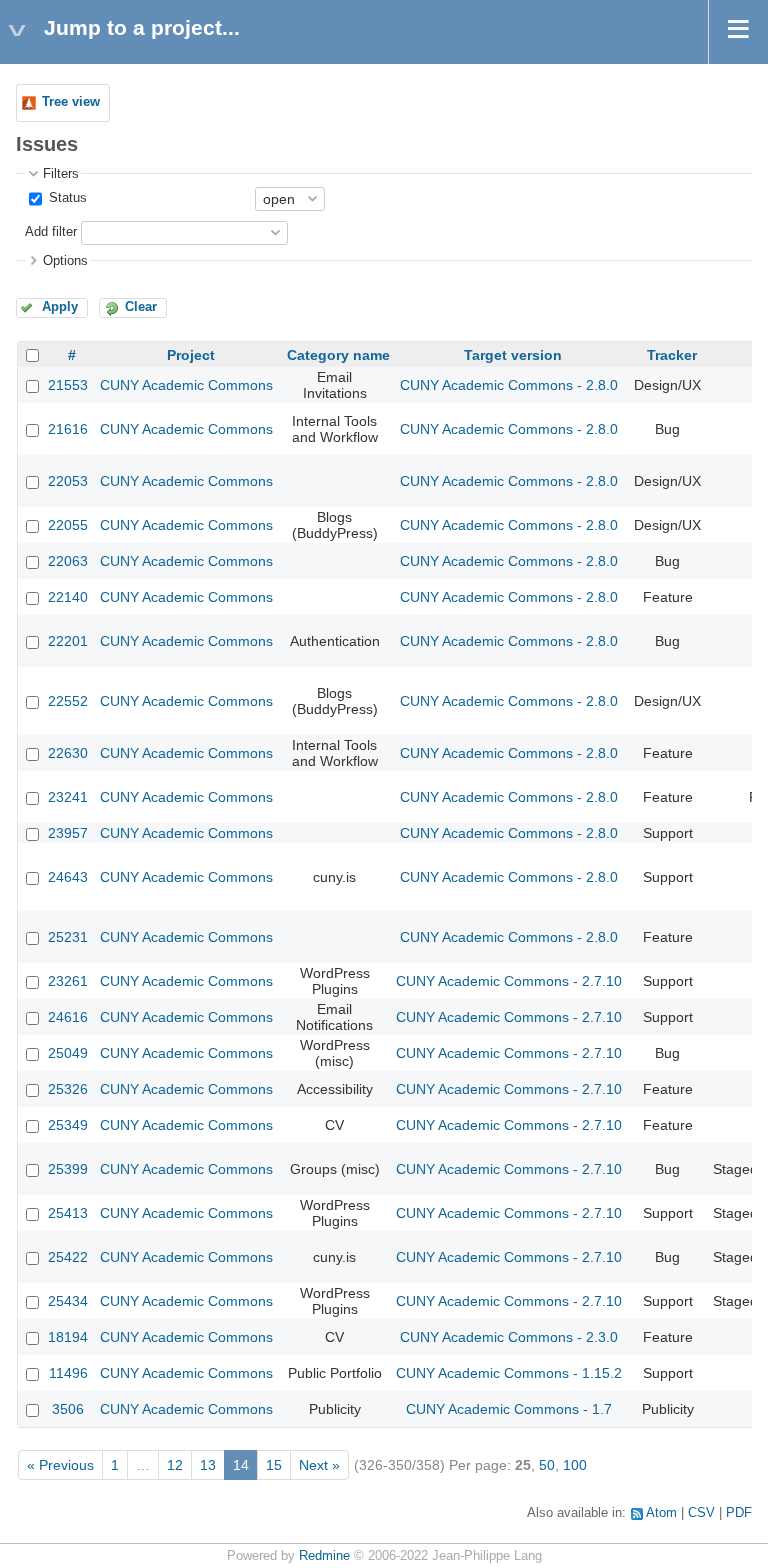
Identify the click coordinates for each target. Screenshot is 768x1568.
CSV (701, 1513)
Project (191, 355)
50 (547, 1465)
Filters (61, 174)
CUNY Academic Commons (186, 385)
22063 (68, 561)
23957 (68, 833)
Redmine (324, 1556)
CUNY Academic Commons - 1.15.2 (509, 1373)
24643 (68, 877)
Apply (60, 307)
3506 (68, 1409)
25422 (68, 1257)
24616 (68, 1017)
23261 (68, 981)
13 (208, 1465)
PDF (739, 1513)
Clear (141, 307)
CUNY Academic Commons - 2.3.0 (509, 1337)
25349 (68, 1125)
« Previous (60, 1465)
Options (65, 261)
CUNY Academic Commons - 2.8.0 (509, 385)
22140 (68, 597)
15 (274, 1465)
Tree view (71, 102)
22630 (68, 753)
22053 (68, 481)
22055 (68, 525)
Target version (513, 355)
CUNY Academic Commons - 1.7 (509, 1409)
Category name (338, 355)
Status (66, 198)
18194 (68, 1337)
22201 (68, 641)
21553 (68, 385)
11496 (68, 1373)
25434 (68, 1301)
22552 (68, 701)
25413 (68, 1213)
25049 (68, 1053)
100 (575, 1465)
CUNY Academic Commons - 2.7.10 (509, 981)
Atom (661, 1513)
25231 (68, 937)
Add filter (51, 232)
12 (175, 1465)
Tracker (672, 355)
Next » (319, 1465)
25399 (68, 1169)
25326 (68, 1089)
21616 (68, 429)
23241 (68, 797)
